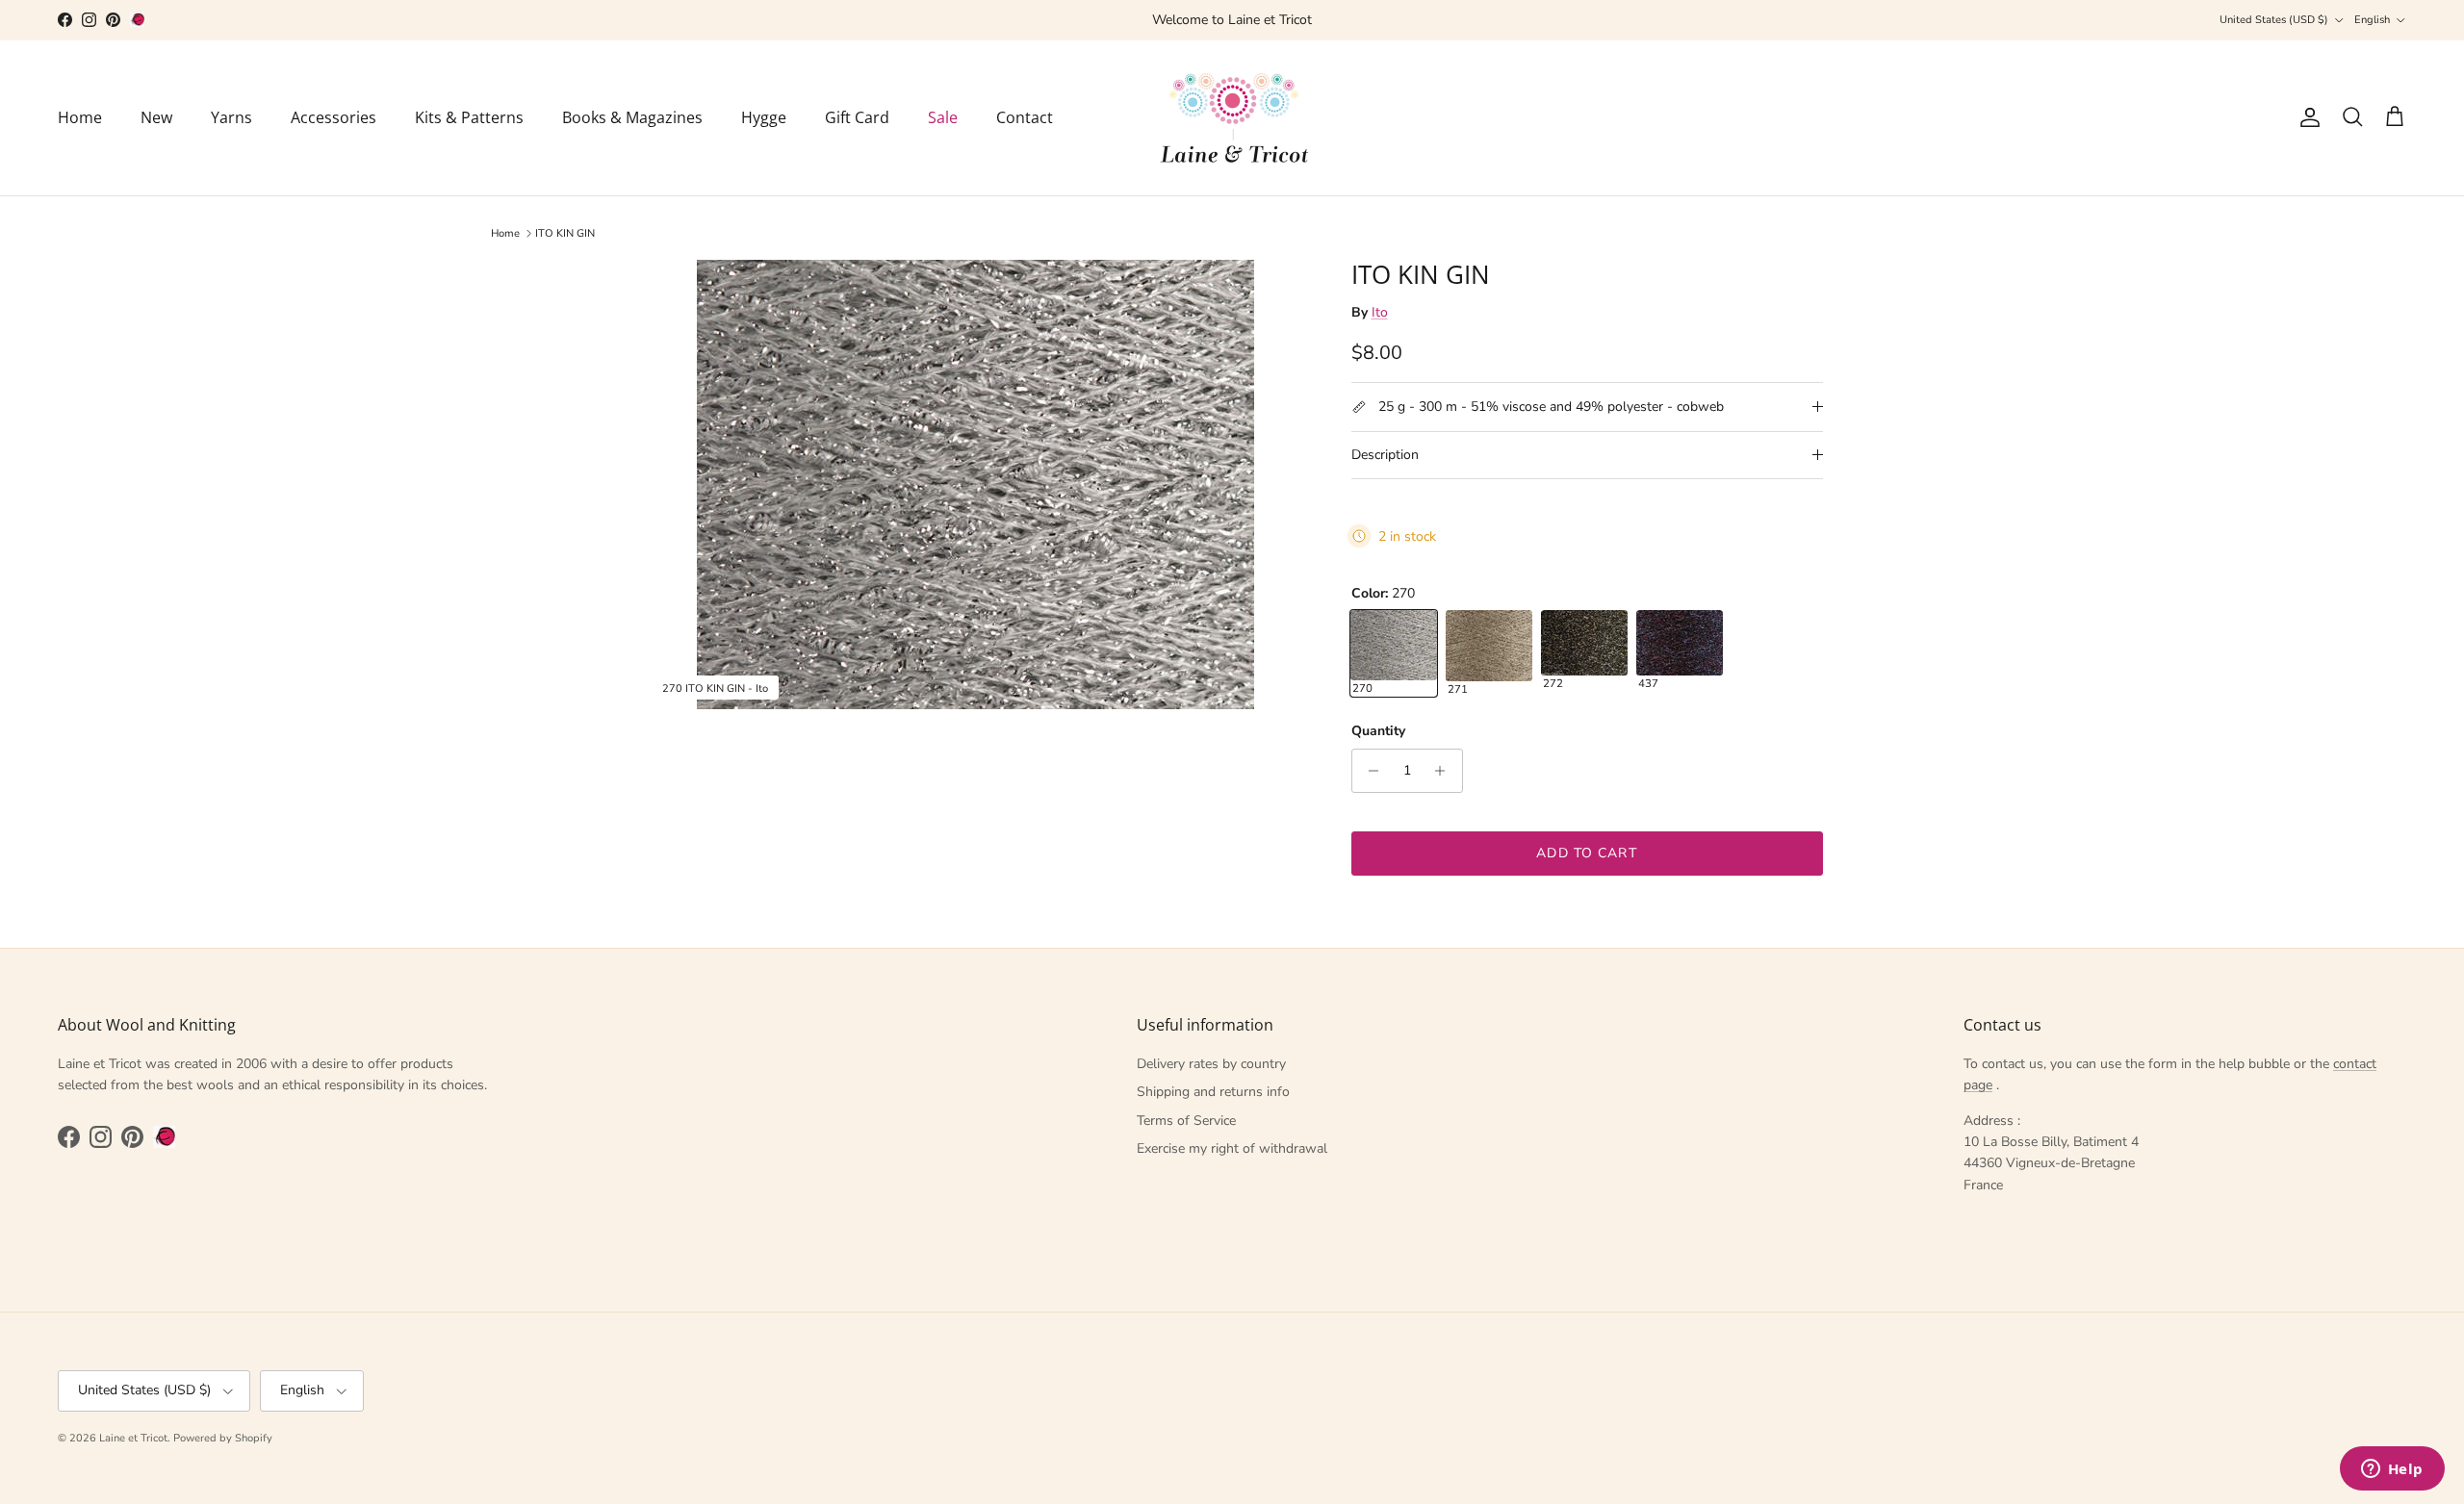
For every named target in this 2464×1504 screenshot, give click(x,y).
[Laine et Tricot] (1232, 118)
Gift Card (857, 117)
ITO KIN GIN (565, 233)
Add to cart (1586, 853)
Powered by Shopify (223, 1438)
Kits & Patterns (469, 117)
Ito (1380, 312)
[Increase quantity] (1445, 771)
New (156, 117)
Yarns (231, 117)
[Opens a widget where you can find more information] (2392, 1470)
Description (1385, 455)
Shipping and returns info (1213, 1092)
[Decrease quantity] (1369, 771)
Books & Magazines (632, 117)
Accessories (334, 117)
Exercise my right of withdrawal (1232, 1148)
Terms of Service (1186, 1121)
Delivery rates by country (1211, 1064)
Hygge (764, 117)
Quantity (1378, 731)
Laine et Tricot (133, 1438)
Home (80, 117)
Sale (943, 117)
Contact (1025, 117)
